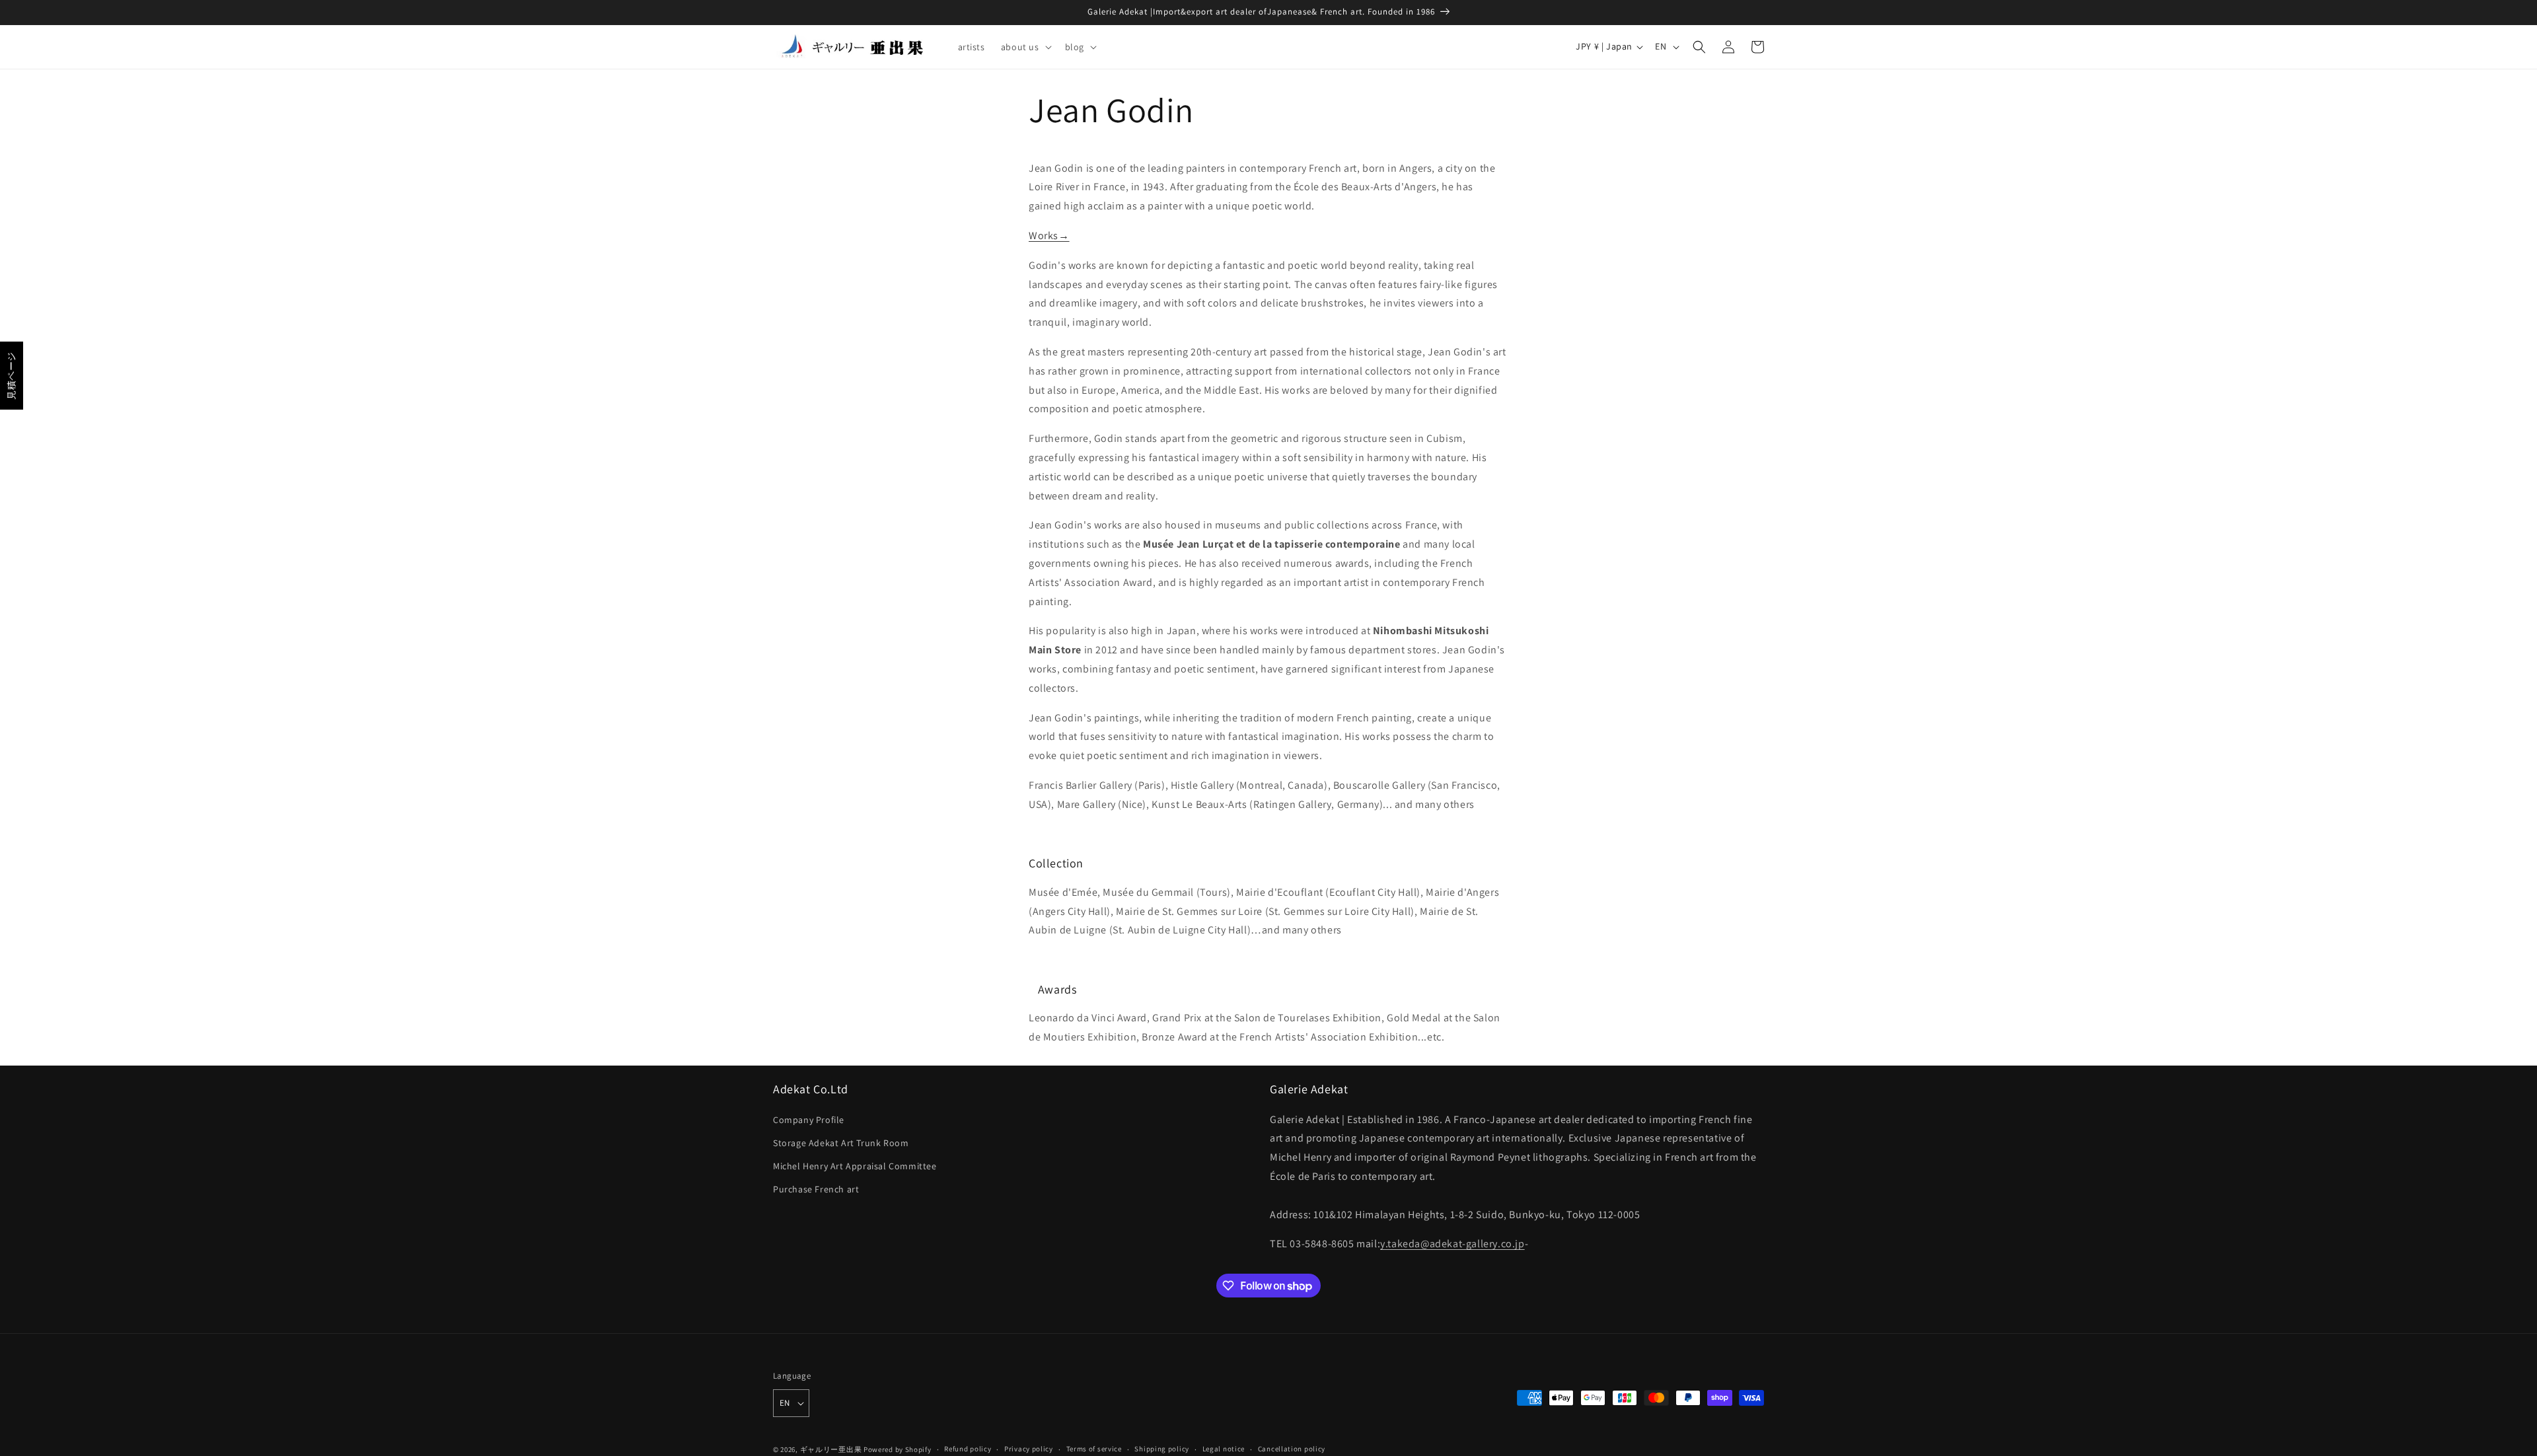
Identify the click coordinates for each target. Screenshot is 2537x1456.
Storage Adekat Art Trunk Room (841, 1143)
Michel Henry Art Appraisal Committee (855, 1166)
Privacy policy (1029, 1449)
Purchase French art (816, 1189)
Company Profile (809, 1120)
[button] (1025, 47)
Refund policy (968, 1449)
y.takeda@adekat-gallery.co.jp (1452, 1244)
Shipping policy (1162, 1449)
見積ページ (11, 376)
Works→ (1049, 236)
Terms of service (1094, 1449)
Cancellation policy (1292, 1449)
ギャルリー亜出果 (831, 1449)
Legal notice (1224, 1449)
